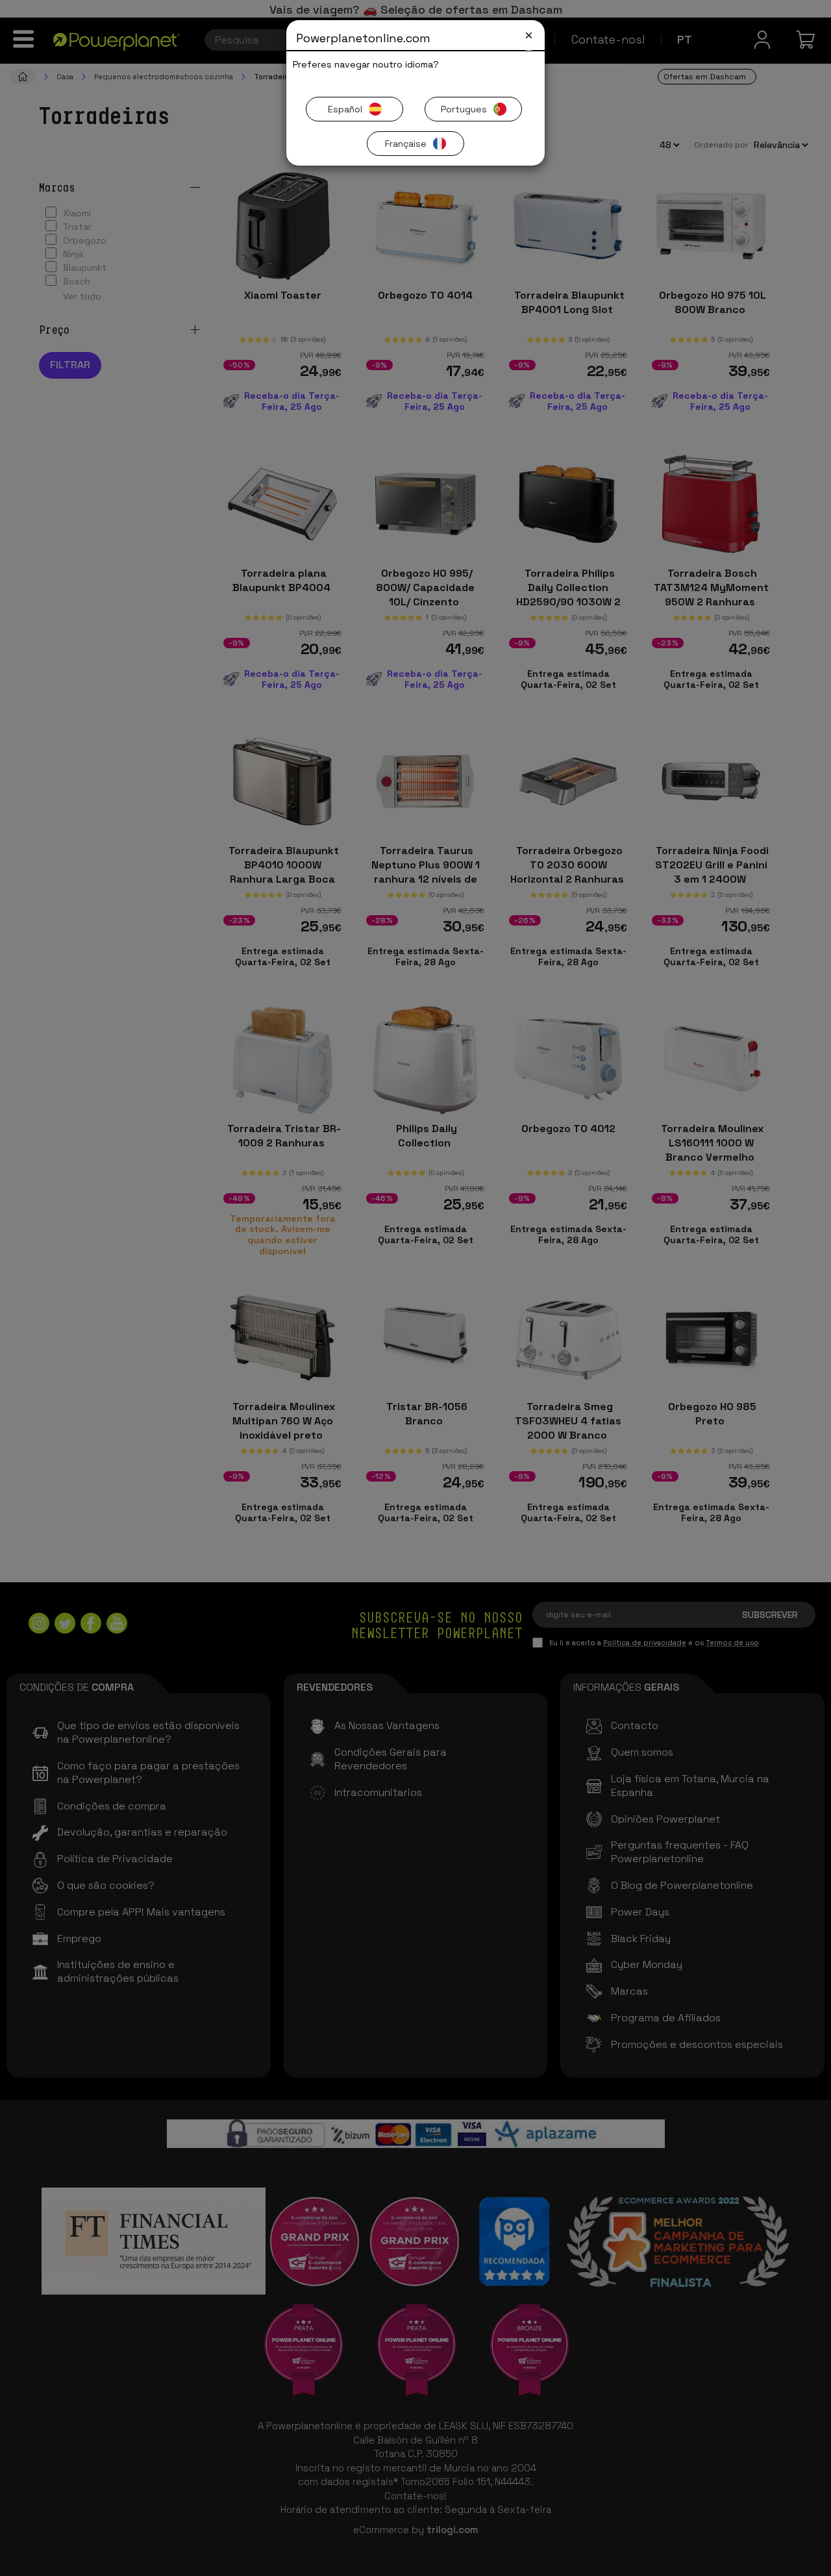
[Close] (529, 35)
